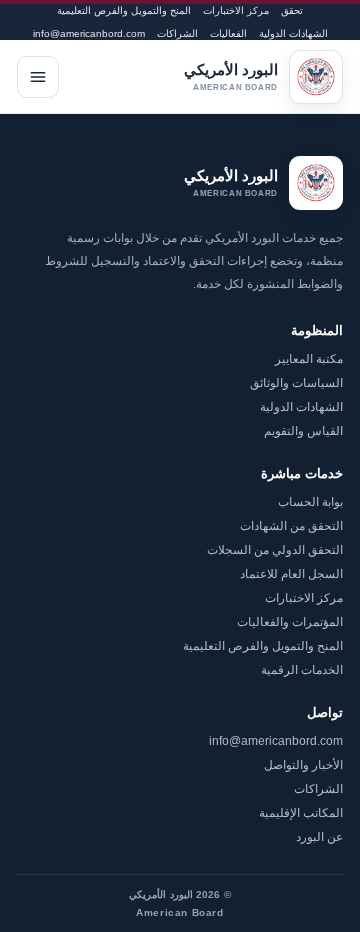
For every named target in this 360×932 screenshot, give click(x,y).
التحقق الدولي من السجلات (275, 550)
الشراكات (177, 33)
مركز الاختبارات (236, 10)
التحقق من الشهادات (291, 526)
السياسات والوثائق (296, 383)
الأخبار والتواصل (303, 765)
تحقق (292, 10)
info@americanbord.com (89, 33)
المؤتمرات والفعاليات (290, 622)
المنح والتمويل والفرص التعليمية (124, 10)
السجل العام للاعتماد (291, 574)
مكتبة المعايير (309, 359)
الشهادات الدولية (293, 33)
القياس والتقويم (303, 431)
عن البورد (319, 837)
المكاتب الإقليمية (301, 813)
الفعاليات (228, 33)
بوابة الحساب (310, 502)
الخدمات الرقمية (302, 670)
